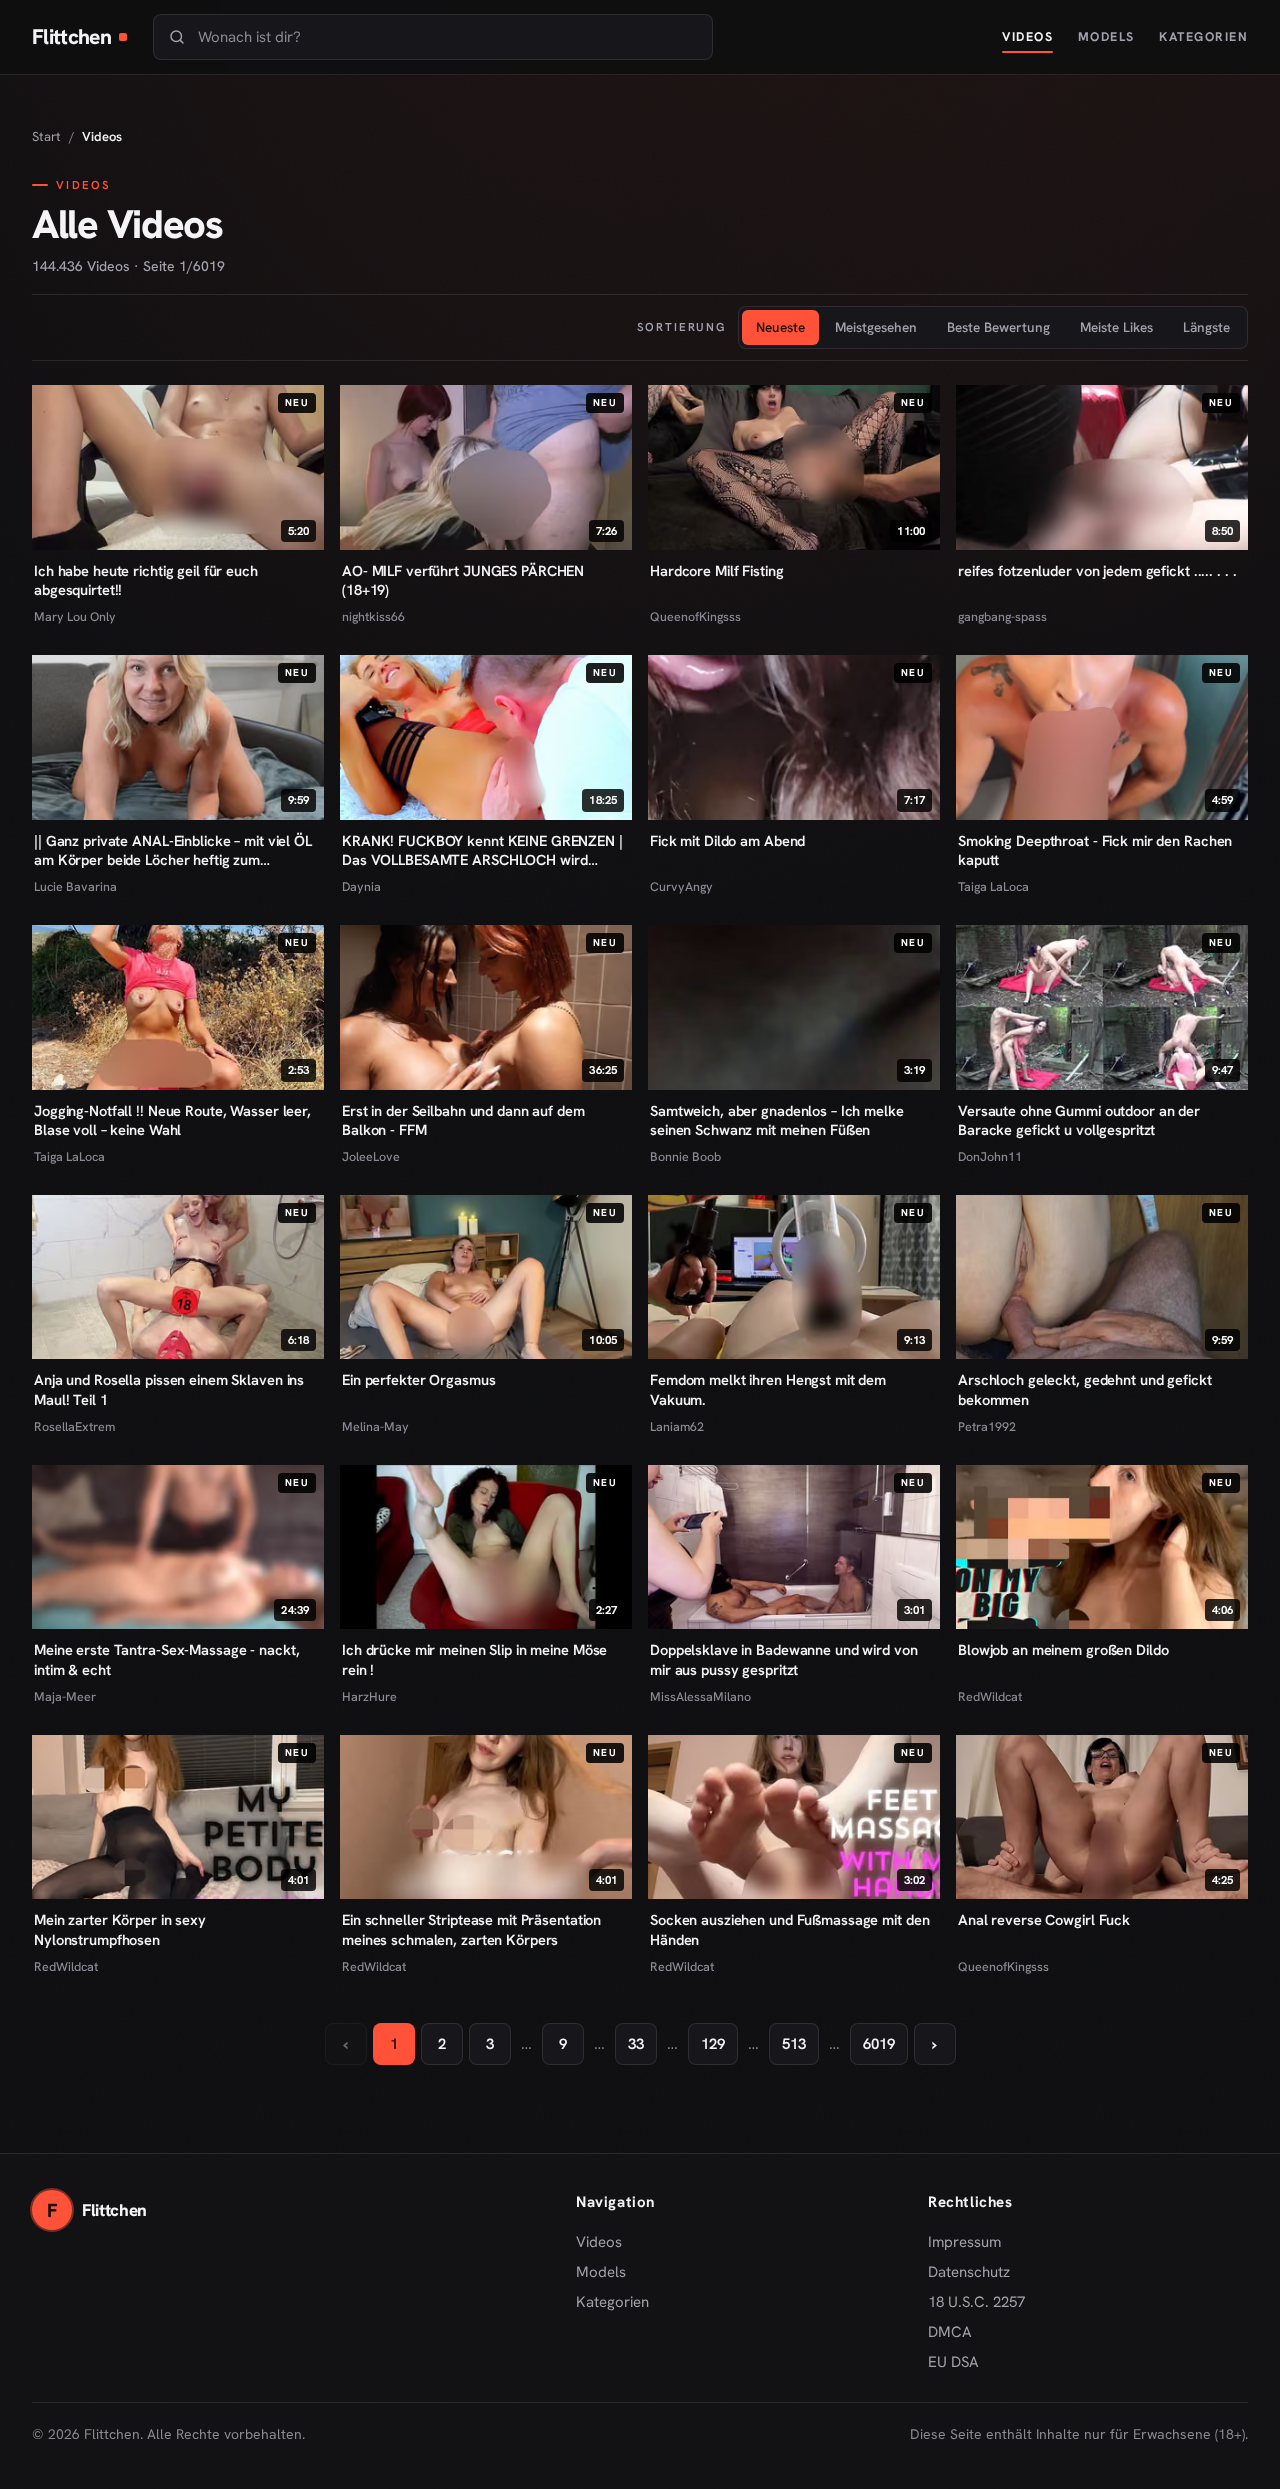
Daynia (361, 886)
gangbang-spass (1002, 616)
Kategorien (1203, 36)
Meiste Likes (1116, 327)
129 (713, 2044)
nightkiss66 (373, 616)
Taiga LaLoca (993, 886)
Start (46, 136)
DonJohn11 (990, 1156)
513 (794, 2044)
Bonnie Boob (685, 1156)
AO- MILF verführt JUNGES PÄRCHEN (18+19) (463, 580)
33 (636, 2044)
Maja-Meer (65, 1696)
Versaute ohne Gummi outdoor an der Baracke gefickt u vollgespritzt (1079, 1120)
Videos (1027, 36)
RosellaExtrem (74, 1426)
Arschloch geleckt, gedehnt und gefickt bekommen (1085, 1389)
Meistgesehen (876, 327)
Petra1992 (987, 1426)
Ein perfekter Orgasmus (418, 1379)
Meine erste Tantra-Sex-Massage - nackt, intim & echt (166, 1659)
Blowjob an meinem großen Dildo (1063, 1649)
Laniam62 (677, 1426)
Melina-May (375, 1426)
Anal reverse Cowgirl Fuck (1044, 1919)
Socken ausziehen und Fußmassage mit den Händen (789, 1929)
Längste (1206, 327)
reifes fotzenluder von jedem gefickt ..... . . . (1097, 570)
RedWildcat (990, 1696)
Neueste (780, 327)
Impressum (964, 2242)
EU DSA (953, 2362)
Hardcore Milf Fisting (717, 570)
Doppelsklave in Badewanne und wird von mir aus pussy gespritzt (784, 1659)
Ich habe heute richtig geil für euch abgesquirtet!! (146, 580)
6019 (879, 2044)
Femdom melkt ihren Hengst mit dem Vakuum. (768, 1389)
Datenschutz (969, 2272)
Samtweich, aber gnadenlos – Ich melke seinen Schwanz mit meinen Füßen (777, 1120)
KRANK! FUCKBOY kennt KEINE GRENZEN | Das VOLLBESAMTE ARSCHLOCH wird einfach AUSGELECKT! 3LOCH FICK (482, 851)
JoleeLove (371, 1156)
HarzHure (369, 1696)
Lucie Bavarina (75, 886)
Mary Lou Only (75, 616)
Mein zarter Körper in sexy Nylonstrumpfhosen (120, 1929)
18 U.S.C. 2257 (976, 2302)
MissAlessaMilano (700, 1696)
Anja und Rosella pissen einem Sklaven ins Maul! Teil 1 (169, 1389)
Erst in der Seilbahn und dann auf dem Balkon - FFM (463, 1120)
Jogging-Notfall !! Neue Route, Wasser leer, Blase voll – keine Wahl (172, 1120)
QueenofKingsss (695, 616)
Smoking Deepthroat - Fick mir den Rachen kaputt (1095, 850)
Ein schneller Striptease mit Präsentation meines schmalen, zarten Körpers (471, 1929)
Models (1106, 36)
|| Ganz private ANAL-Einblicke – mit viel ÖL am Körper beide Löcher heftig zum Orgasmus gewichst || (173, 851)
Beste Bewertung (998, 327)
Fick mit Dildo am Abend (727, 840)
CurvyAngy (681, 886)
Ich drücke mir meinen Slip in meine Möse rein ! (474, 1659)
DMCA (950, 2332)
